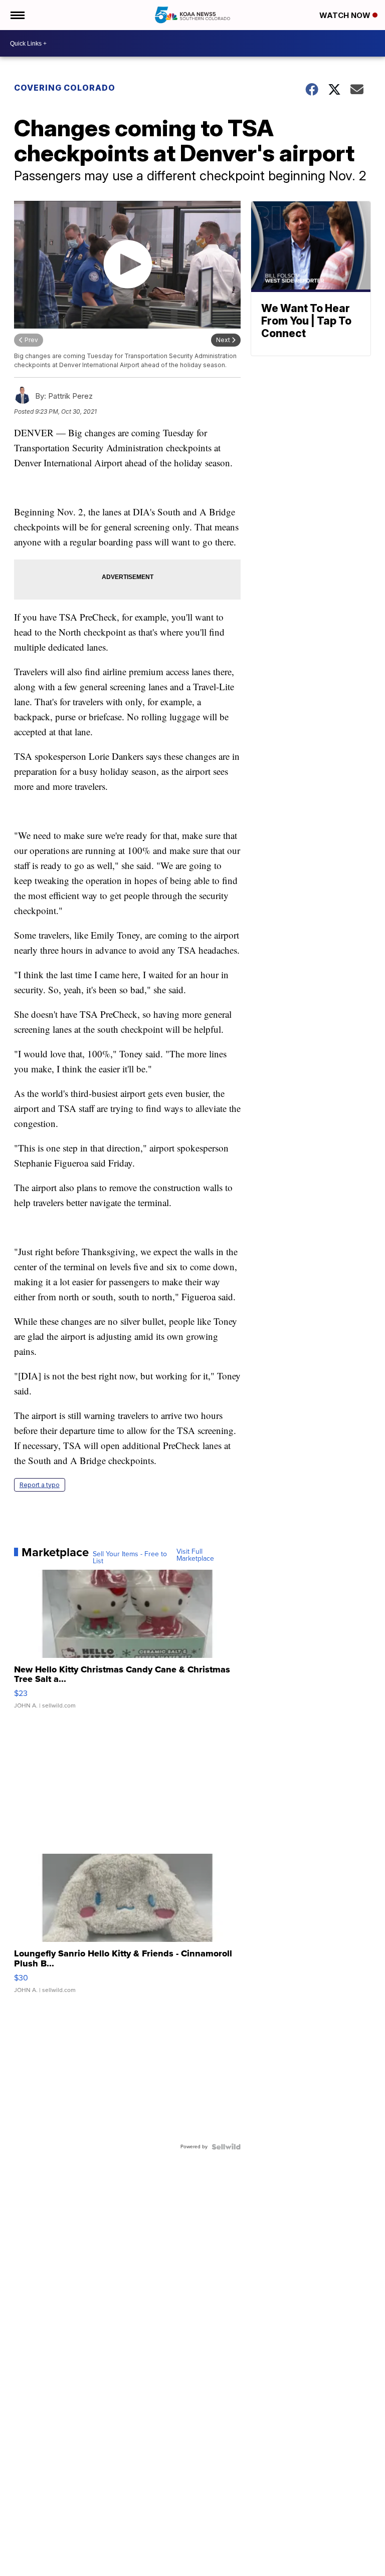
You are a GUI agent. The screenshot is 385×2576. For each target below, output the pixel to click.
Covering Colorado (65, 88)
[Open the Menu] (17, 15)
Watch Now (346, 15)
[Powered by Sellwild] (226, 2147)
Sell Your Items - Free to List (130, 1558)
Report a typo (40, 1485)
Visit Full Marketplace (195, 1555)
